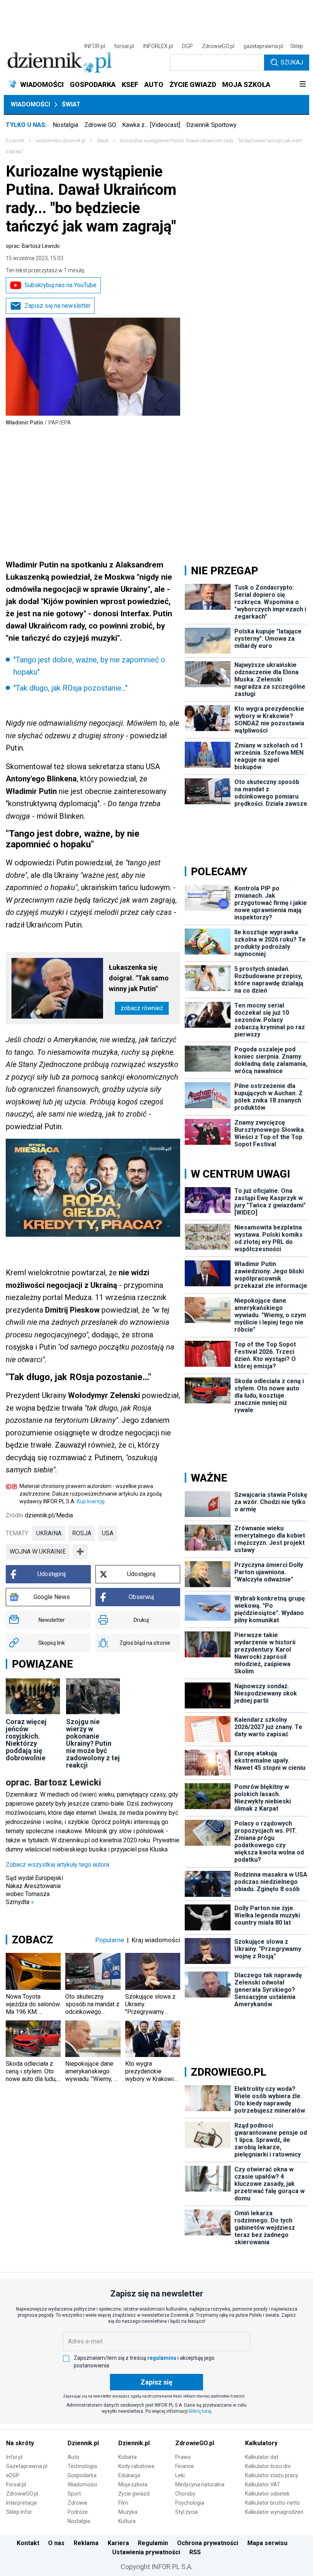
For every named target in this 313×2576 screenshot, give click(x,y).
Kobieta (127, 2457)
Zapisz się (156, 2382)
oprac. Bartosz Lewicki (33, 246)
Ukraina (49, 1533)
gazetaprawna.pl (263, 46)
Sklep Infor (19, 2512)
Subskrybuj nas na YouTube (61, 285)
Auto (73, 2457)
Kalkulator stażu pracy (272, 2475)
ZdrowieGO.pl (218, 46)
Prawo (183, 2457)
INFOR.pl (95, 46)
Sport (74, 2494)
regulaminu (162, 2358)
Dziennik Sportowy (211, 125)
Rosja (82, 1533)
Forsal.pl (16, 2484)
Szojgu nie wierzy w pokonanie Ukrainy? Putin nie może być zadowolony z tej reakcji (93, 1743)
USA (108, 1533)
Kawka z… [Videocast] (151, 125)
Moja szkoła (133, 2484)
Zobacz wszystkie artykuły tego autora (57, 1865)
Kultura (127, 2521)
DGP (187, 46)
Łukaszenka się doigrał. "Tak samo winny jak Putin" (139, 978)
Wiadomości (30, 104)
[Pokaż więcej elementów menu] (303, 85)
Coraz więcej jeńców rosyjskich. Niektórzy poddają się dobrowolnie (26, 1740)
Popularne (110, 1940)
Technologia (82, 2466)
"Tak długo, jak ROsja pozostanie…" (70, 688)
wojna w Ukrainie (38, 1552)
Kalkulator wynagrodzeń (274, 2512)
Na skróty (20, 2443)
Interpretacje (22, 2503)
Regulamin (153, 2543)
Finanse (185, 2466)
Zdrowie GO (100, 125)
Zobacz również (142, 1008)
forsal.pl (124, 46)
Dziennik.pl (83, 2443)
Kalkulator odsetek (267, 2494)
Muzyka (128, 2512)
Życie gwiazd (134, 2494)
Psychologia (190, 2503)
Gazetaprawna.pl (27, 2466)
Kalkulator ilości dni (268, 2466)
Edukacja (129, 2475)
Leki (180, 2475)
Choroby (185, 2494)
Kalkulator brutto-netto (273, 2503)
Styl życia (186, 2512)
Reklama (86, 2543)
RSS (195, 2552)
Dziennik (15, 141)
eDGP (13, 2475)
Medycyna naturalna (200, 2484)
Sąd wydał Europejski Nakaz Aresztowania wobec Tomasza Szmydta (34, 1890)
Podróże (78, 2512)
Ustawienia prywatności (146, 2552)
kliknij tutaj (200, 2411)
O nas (56, 2543)
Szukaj (292, 62)
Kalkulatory (261, 2443)
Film (123, 2503)
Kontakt (28, 2543)
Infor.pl (14, 2457)
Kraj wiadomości (156, 1940)
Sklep (297, 46)
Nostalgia (65, 125)
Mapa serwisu (267, 2543)
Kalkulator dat (262, 2457)
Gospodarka (82, 2475)
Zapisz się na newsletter (57, 306)
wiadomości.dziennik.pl (61, 141)
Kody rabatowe (136, 2466)
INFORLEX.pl (158, 46)
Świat (71, 104)
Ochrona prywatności (208, 2543)
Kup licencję (91, 1501)
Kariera (118, 2543)
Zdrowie (77, 2503)
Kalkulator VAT (263, 2484)
